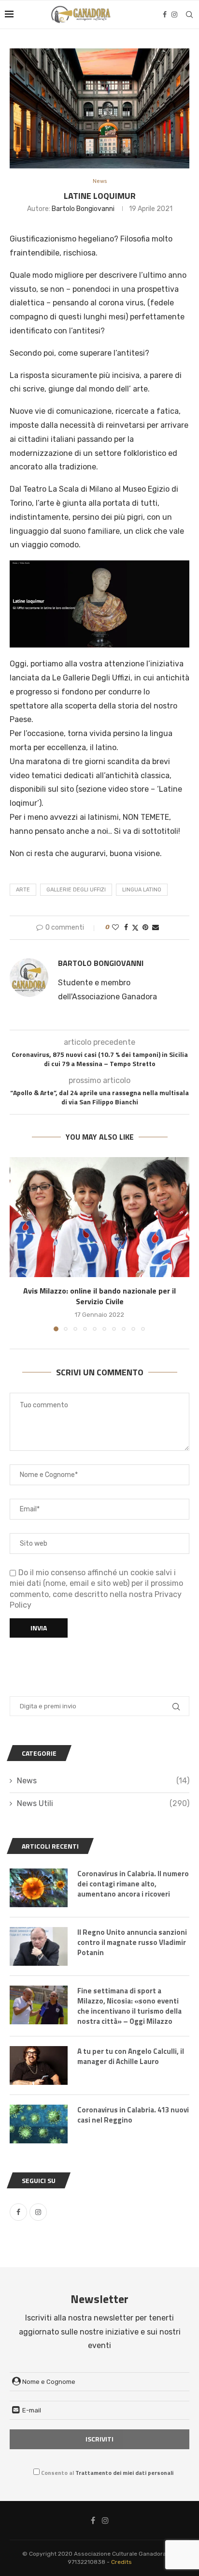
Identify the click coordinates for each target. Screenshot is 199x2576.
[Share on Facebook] (126, 927)
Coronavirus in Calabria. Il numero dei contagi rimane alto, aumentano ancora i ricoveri (133, 1884)
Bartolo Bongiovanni (83, 209)
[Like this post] (115, 927)
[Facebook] (165, 15)
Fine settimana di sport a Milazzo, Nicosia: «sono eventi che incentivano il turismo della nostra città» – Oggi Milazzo (129, 2006)
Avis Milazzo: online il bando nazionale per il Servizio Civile (99, 1296)
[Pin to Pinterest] (145, 927)
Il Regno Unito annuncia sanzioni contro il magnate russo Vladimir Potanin (132, 1942)
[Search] (189, 15)
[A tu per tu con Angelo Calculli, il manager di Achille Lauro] (39, 2065)
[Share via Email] (156, 927)
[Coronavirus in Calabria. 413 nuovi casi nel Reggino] (39, 2124)
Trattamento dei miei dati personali (124, 2473)
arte (23, 890)
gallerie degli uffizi (76, 890)
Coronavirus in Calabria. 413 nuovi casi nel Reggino (133, 2115)
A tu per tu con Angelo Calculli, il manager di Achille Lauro (131, 2056)
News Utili (103, 1803)
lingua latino (142, 890)
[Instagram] (174, 15)
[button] (18, 1244)
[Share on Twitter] (135, 928)
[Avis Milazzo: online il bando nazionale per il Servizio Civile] (99, 1217)
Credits (121, 2562)
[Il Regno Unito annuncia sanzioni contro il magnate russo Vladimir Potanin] (39, 1946)
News (103, 1781)
